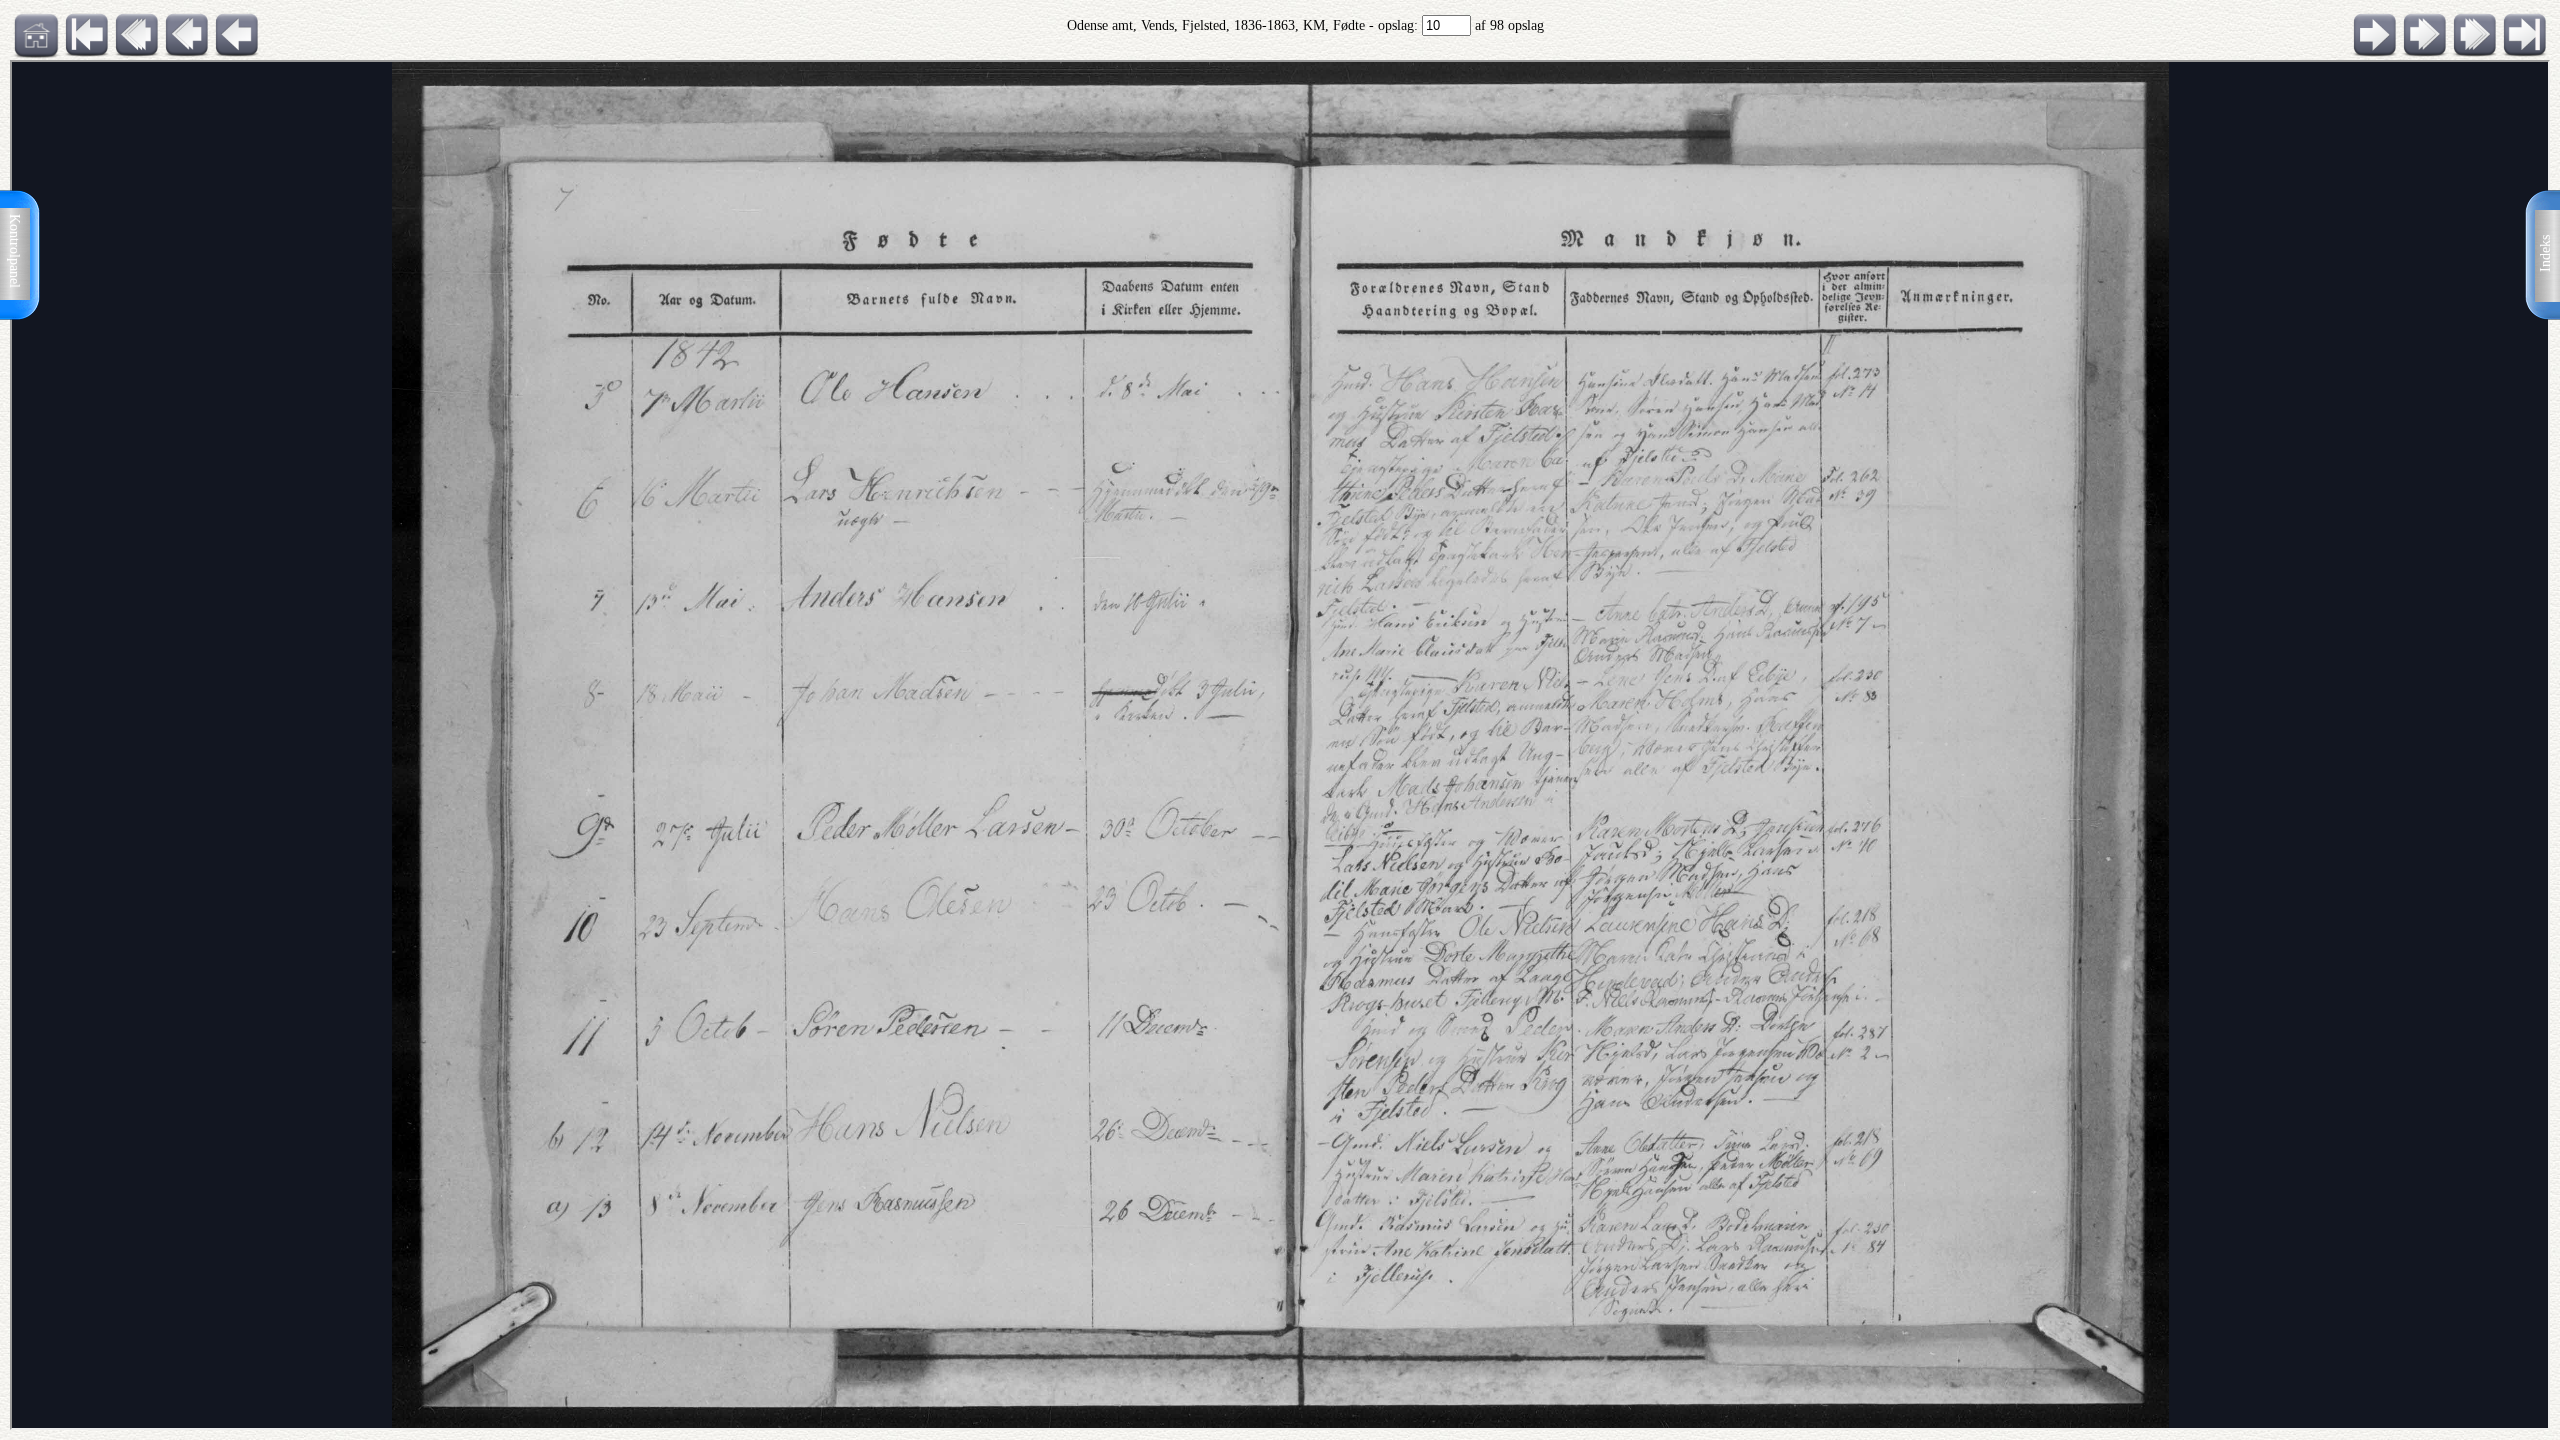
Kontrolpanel (14, 251)
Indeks (2545, 253)
